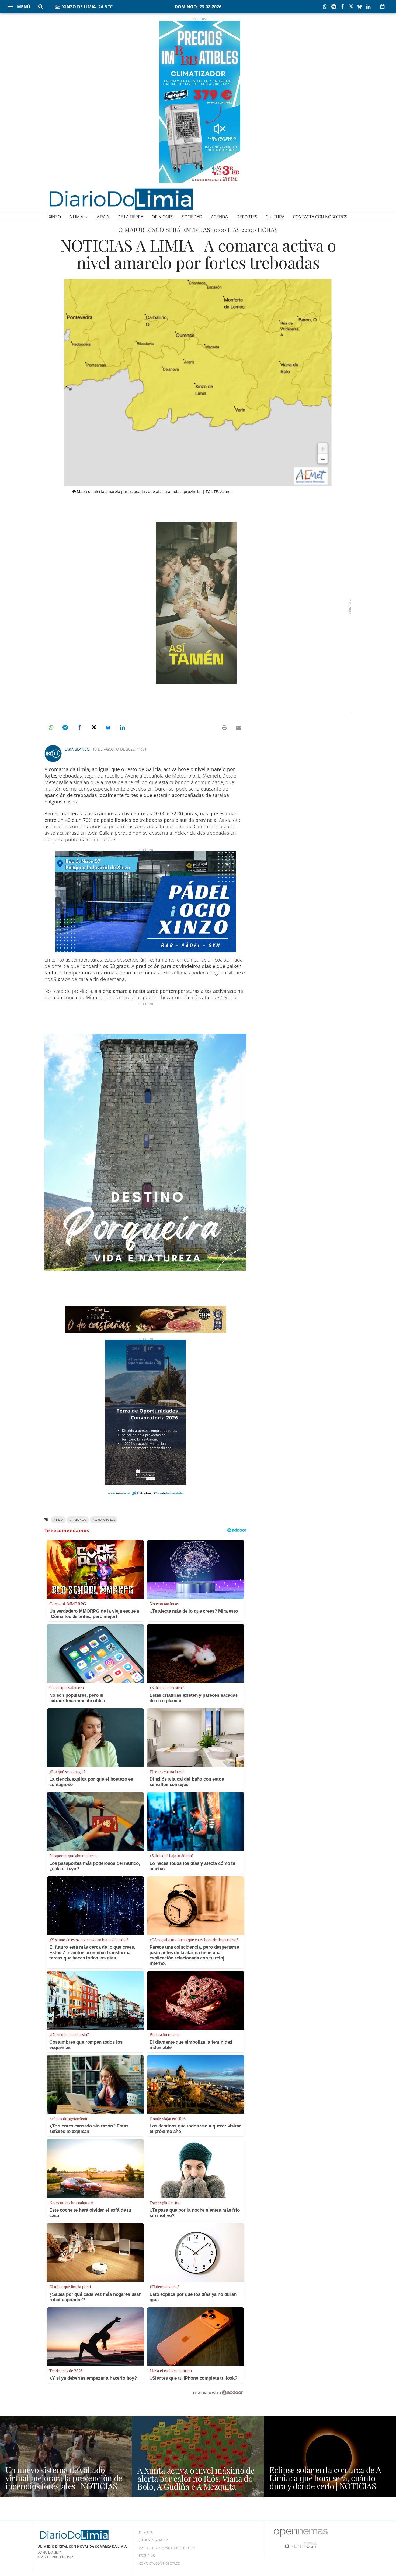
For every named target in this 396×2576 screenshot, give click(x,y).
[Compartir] (326, 7)
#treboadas (78, 1520)
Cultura (275, 217)
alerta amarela (104, 1520)
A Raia (103, 217)
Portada (146, 2532)
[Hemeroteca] (382, 6)
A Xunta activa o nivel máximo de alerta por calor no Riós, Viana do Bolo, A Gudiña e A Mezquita (196, 2478)
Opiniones (163, 217)
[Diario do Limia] (121, 199)
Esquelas (147, 2556)
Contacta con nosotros (320, 217)
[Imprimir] (224, 727)
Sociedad (192, 217)
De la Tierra (130, 217)
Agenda (219, 217)
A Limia (77, 217)
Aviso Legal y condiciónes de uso (167, 2548)
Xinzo (55, 217)
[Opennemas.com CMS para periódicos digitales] (301, 2538)
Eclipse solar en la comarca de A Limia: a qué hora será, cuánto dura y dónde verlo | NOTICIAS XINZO (325, 2482)
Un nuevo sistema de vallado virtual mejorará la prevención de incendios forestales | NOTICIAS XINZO (64, 2482)
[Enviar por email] (239, 727)
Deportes (247, 217)
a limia (58, 1520)
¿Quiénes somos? (153, 2540)
